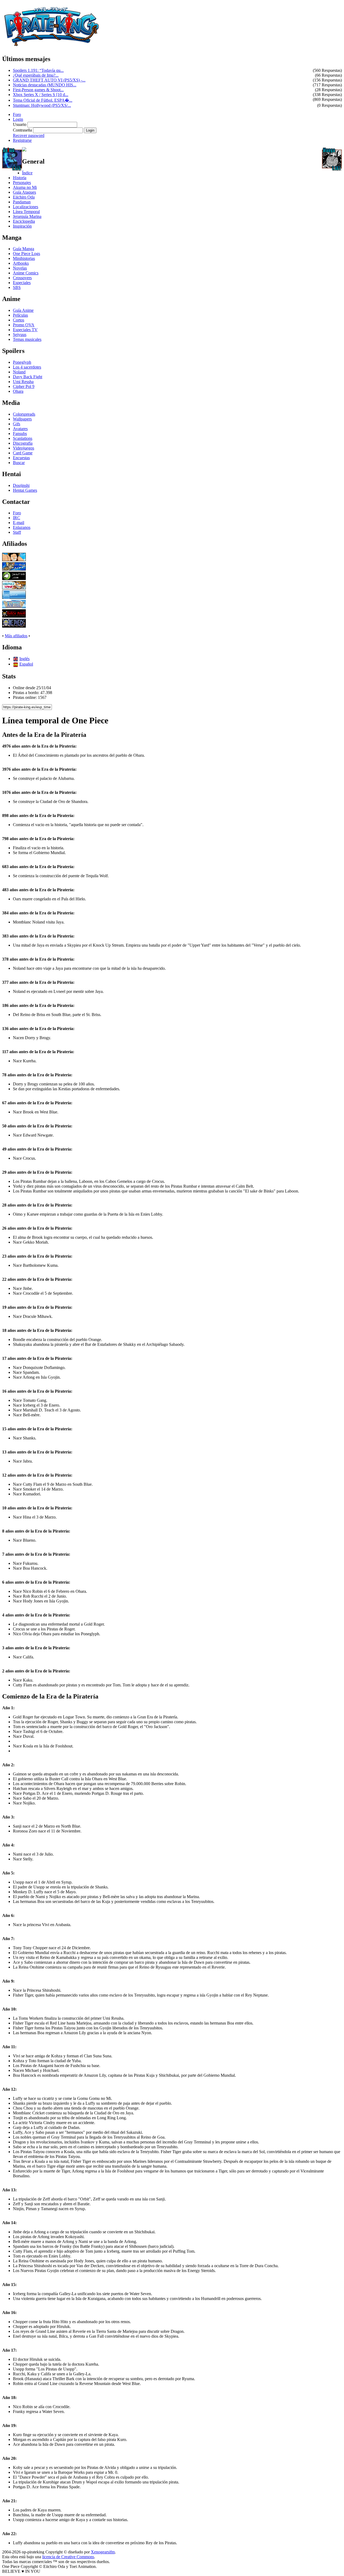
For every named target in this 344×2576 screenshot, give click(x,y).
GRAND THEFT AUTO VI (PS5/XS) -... (49, 80)
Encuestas (21, 458)
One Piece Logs (26, 254)
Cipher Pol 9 (24, 386)
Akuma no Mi (25, 187)
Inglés (24, 659)
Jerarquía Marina (27, 216)
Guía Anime (23, 310)
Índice (27, 173)
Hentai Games (25, 490)
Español (26, 664)
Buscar (19, 463)
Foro (17, 114)
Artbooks (21, 263)
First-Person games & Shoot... (38, 90)
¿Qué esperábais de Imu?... (36, 75)
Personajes (22, 183)
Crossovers (22, 278)
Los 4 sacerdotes (27, 367)
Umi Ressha (23, 382)
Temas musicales (27, 339)
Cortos (19, 320)
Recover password (29, 135)
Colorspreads (24, 414)
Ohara (18, 391)
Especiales (22, 283)
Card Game (23, 453)
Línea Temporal (26, 212)
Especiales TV (25, 330)
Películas (20, 315)
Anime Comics (26, 273)
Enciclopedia (24, 221)
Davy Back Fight (28, 377)
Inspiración (22, 226)
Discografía (23, 443)
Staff (17, 532)
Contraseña (22, 130)
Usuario (20, 124)
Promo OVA (24, 325)
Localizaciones (26, 207)
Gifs (17, 424)
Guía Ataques (24, 192)
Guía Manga (24, 249)
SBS (17, 287)
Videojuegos (24, 448)
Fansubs (20, 434)
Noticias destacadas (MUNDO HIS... (45, 85)
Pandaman (22, 202)
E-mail (19, 523)
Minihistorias (24, 258)
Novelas (20, 268)
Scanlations (23, 438)
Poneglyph (22, 362)
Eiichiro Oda (24, 197)
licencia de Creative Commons (68, 2557)
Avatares (20, 429)
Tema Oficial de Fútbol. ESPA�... (43, 100)
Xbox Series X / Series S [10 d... (41, 95)
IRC (17, 518)
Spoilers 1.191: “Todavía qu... (38, 70)
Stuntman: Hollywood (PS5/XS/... (42, 105)
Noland (19, 372)
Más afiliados (16, 636)
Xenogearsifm (103, 2552)
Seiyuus (20, 335)
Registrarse (22, 140)
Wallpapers (22, 419)
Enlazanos (22, 527)
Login (18, 119)
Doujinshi (21, 485)
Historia (20, 178)
